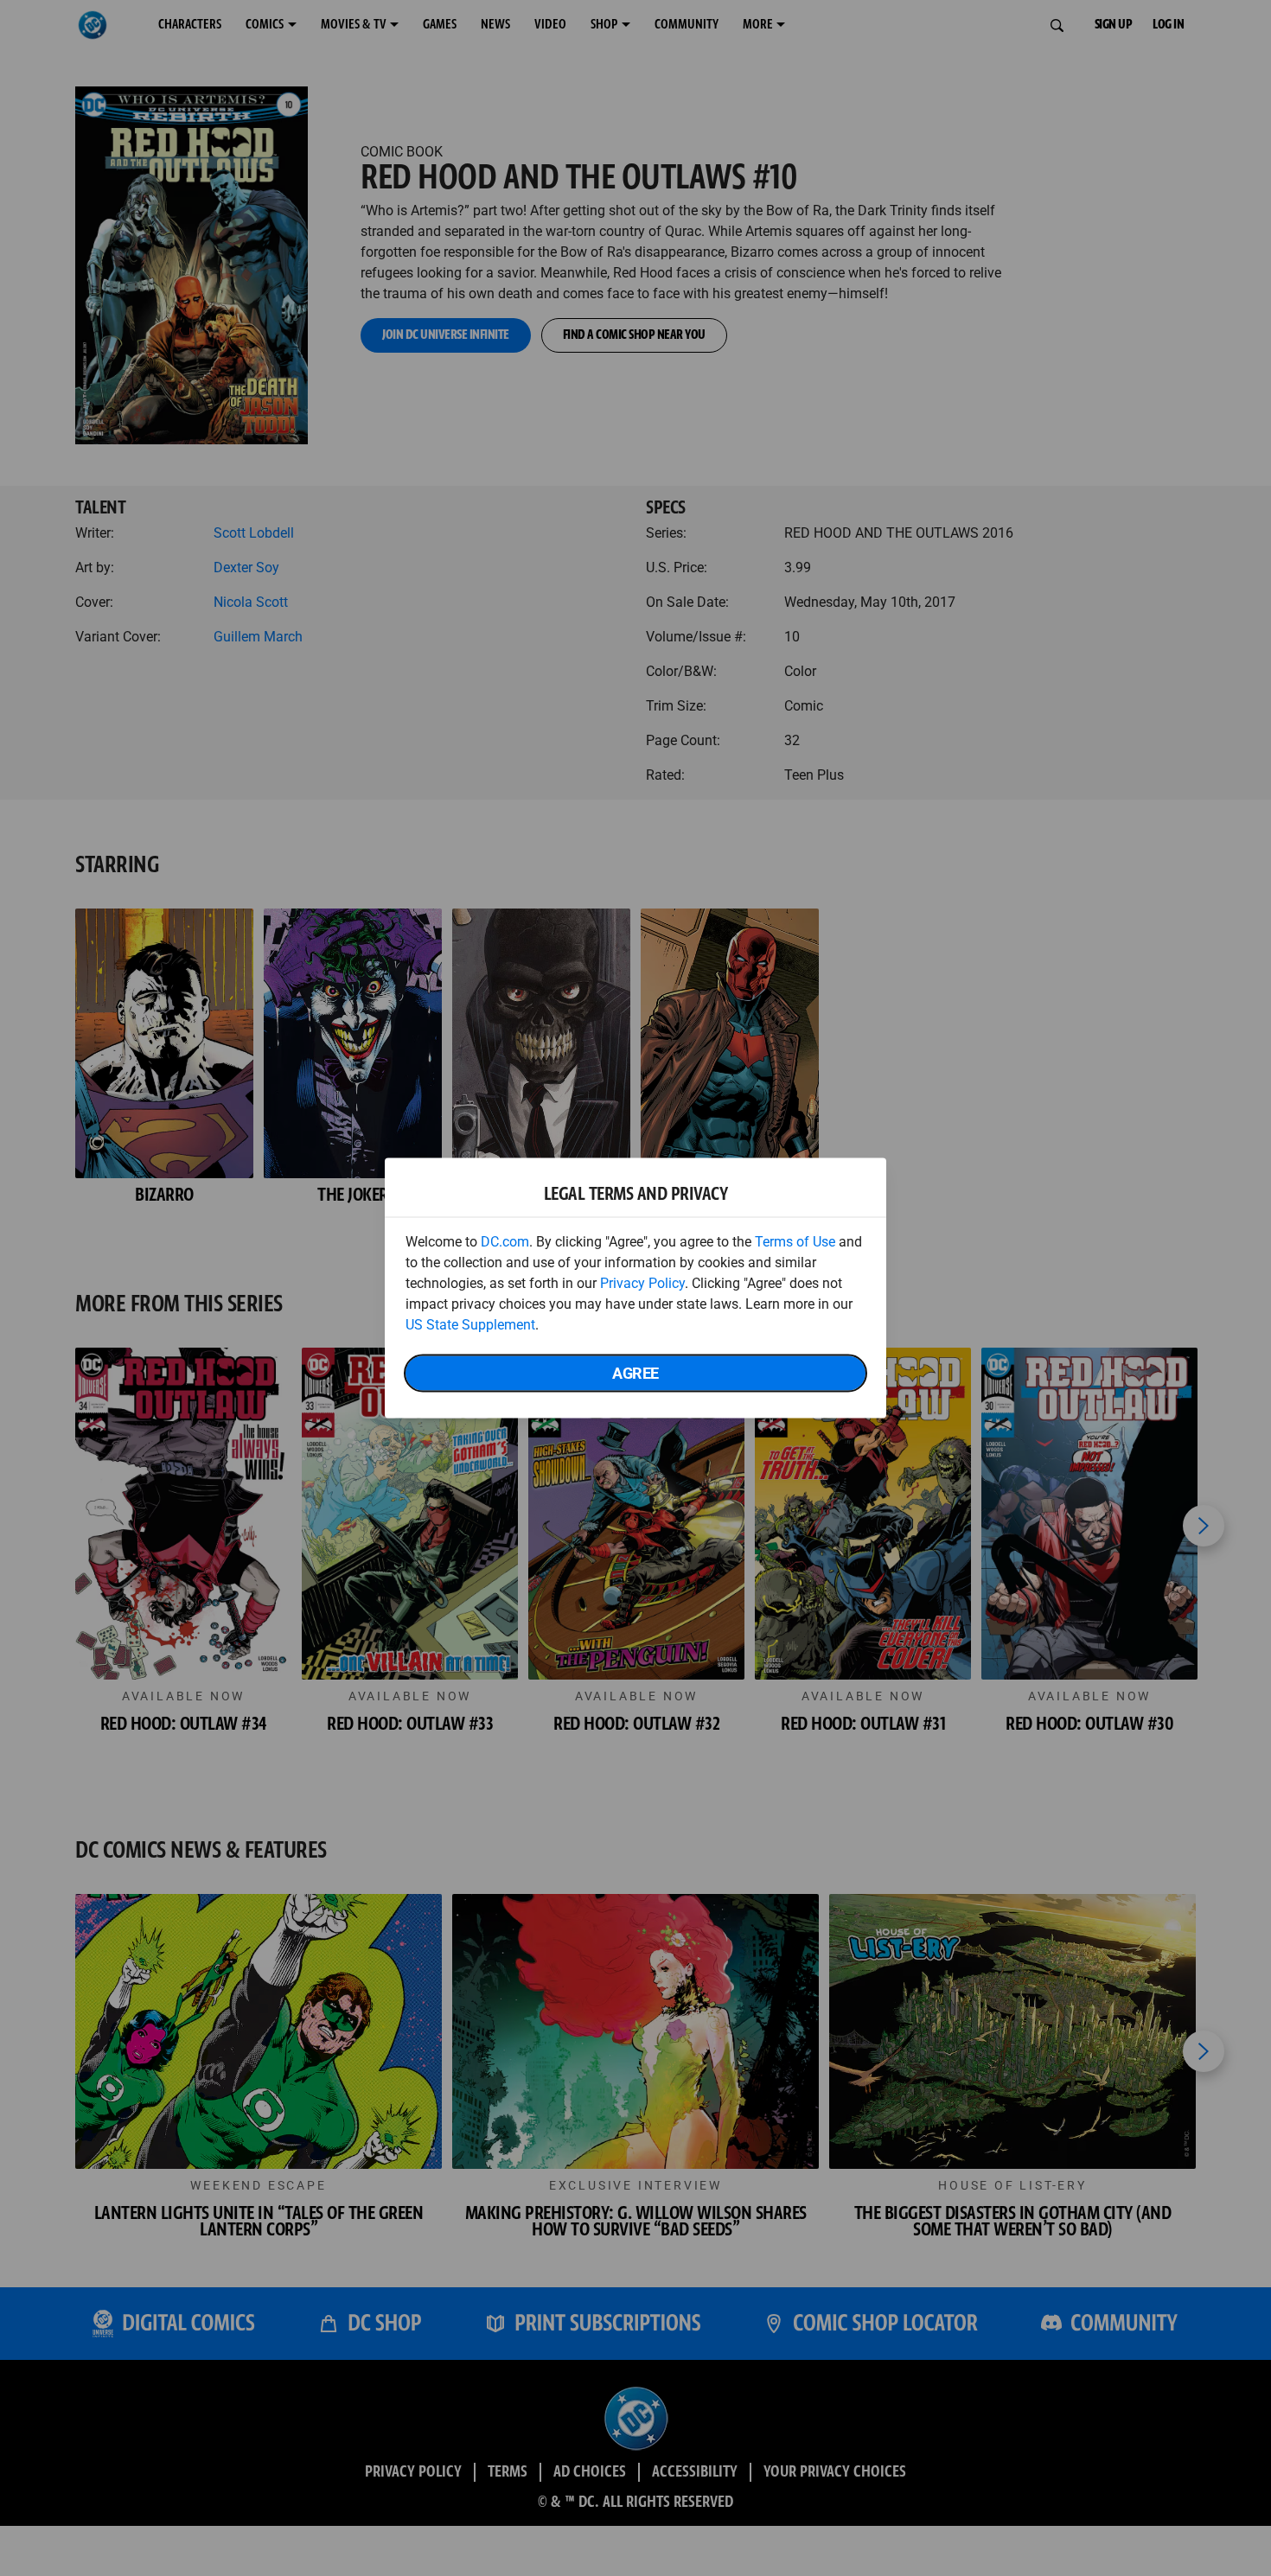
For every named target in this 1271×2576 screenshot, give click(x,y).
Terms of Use (795, 1242)
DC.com (505, 1242)
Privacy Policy (642, 1283)
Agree (635, 1373)
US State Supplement (470, 1325)
